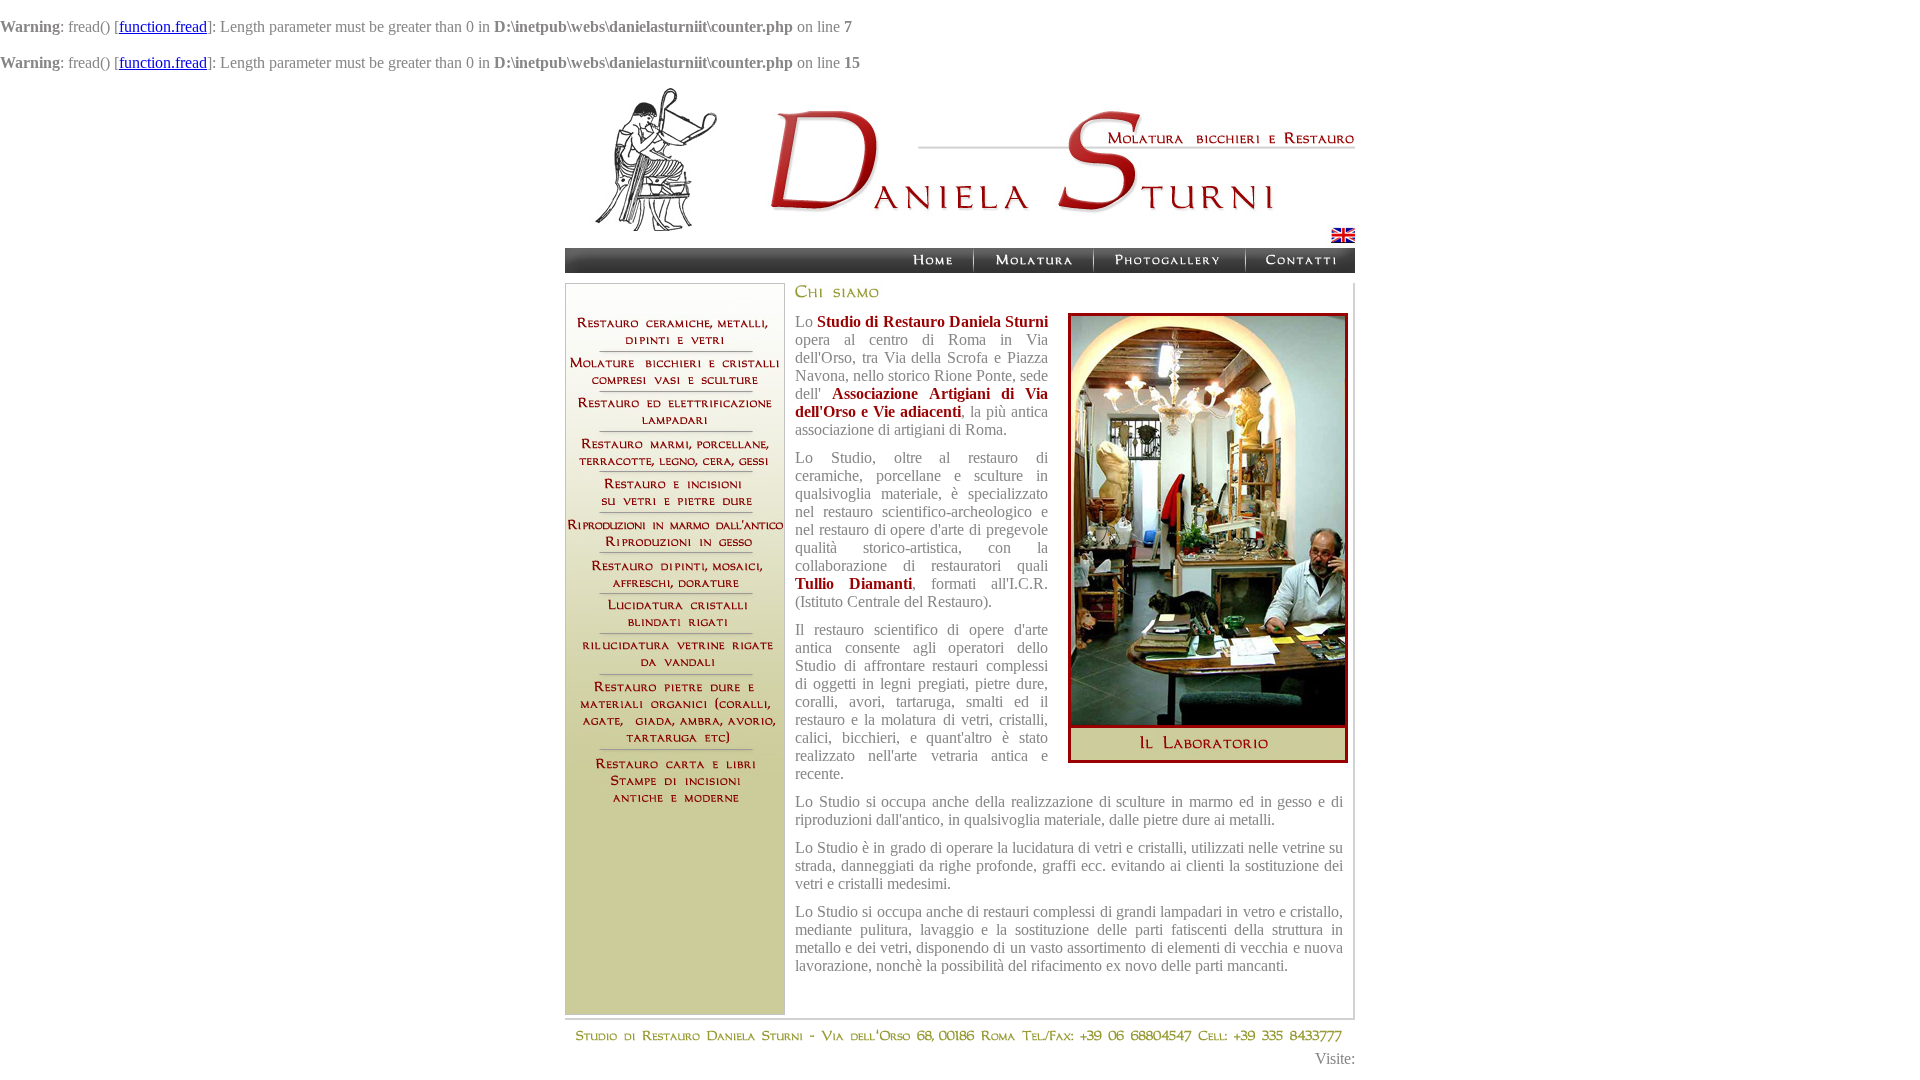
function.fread (163, 26)
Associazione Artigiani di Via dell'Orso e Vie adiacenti (921, 402)
